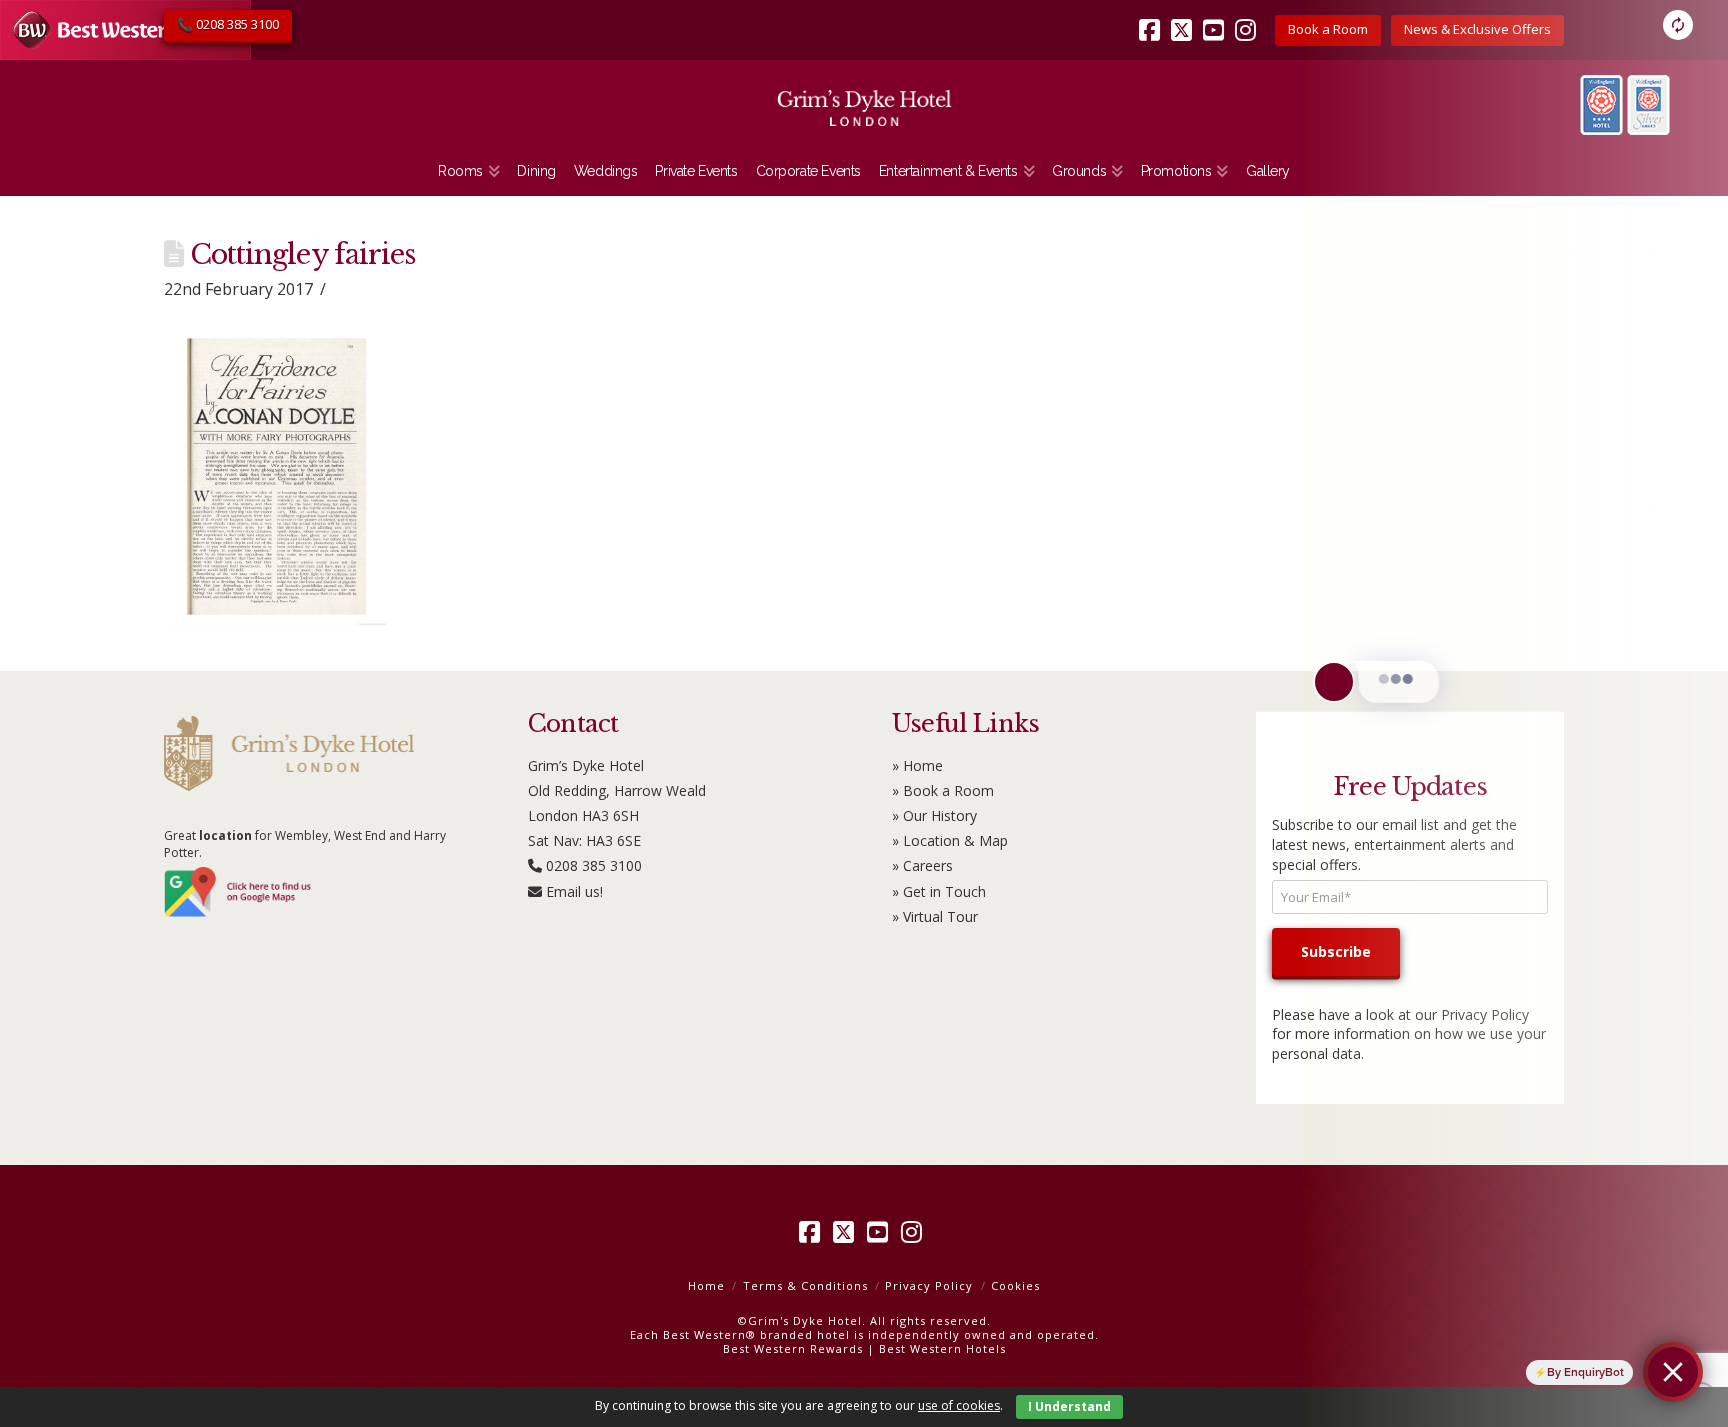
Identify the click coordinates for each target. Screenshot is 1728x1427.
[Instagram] (1249, 16)
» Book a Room (943, 790)
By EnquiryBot (1585, 1372)
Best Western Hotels (942, 1348)
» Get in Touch (939, 891)
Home (706, 1285)
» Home (917, 765)
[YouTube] (1217, 16)
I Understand (1069, 1406)
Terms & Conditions (805, 1285)
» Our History (934, 815)
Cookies (1015, 1285)
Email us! (574, 891)
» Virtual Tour (935, 916)
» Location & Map (950, 840)
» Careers (922, 865)
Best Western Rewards (793, 1348)
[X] (1185, 16)
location (225, 835)
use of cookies (959, 1405)
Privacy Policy (929, 1285)
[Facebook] (1153, 16)
